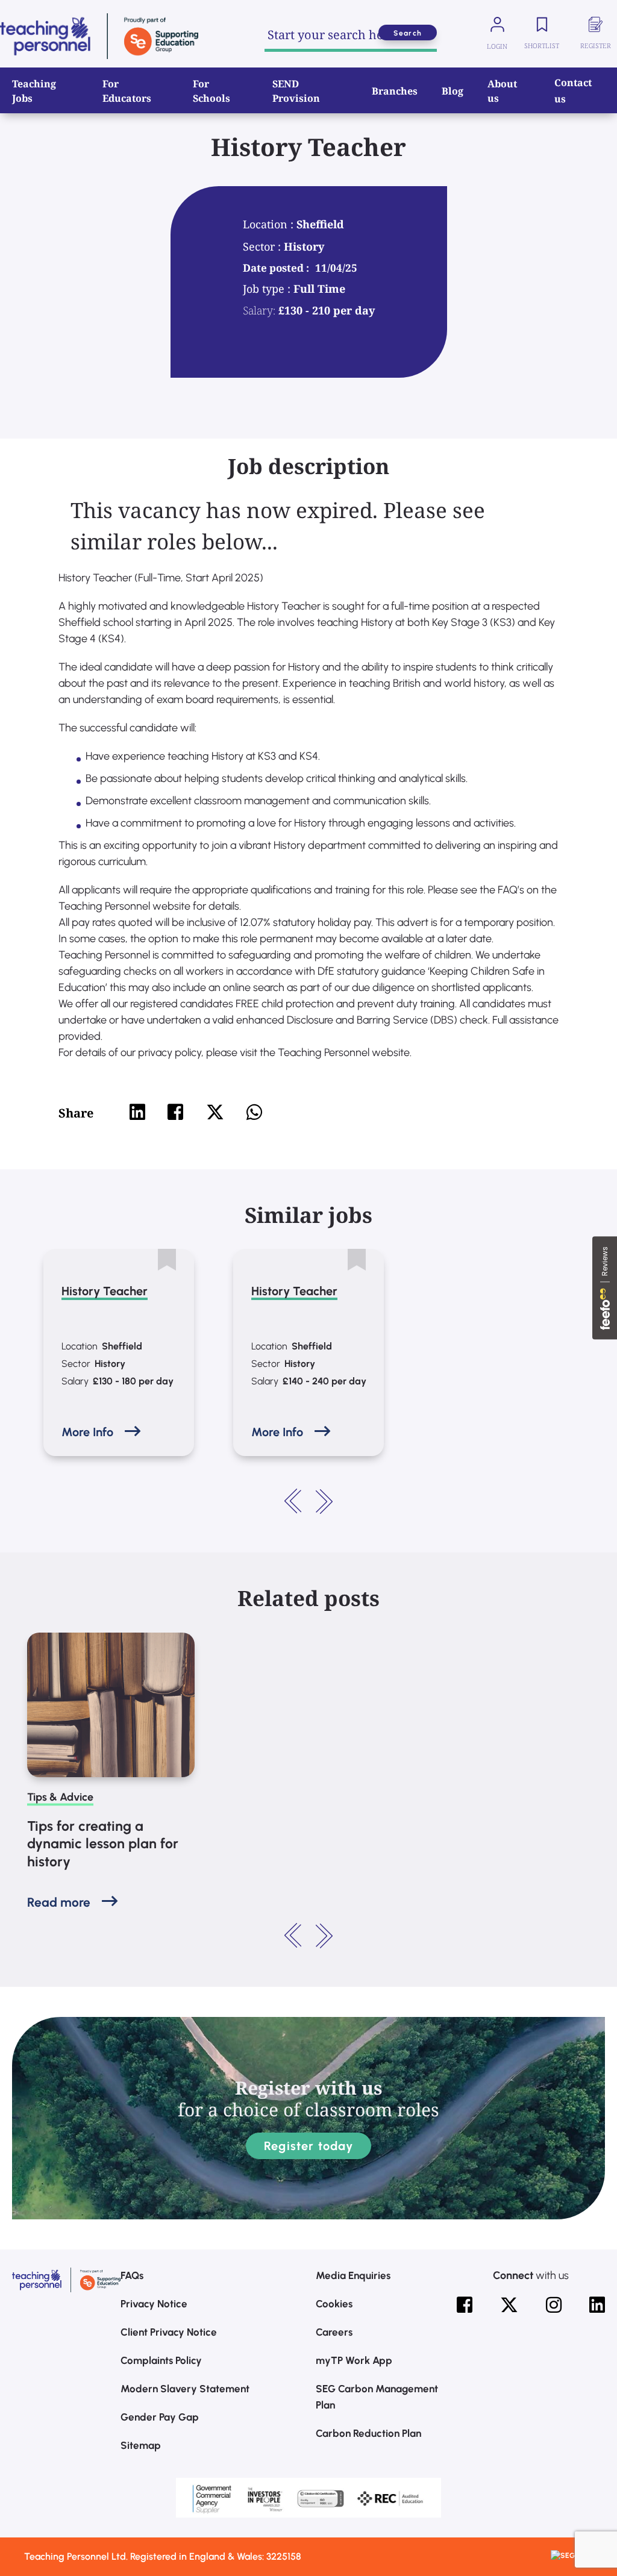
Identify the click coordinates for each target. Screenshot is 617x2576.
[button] (293, 1501)
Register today (308, 2146)
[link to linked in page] (597, 2305)
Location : (270, 224)
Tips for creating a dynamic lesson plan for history (103, 1844)
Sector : (263, 246)
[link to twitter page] (509, 2305)
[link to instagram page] (554, 2305)
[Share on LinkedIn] (137, 1112)
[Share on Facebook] (175, 1112)
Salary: (259, 310)
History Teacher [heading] (105, 1291)
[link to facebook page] (465, 2305)
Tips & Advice (60, 1797)
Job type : (268, 289)
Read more (59, 1902)
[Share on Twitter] (215, 1112)
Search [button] (408, 33)
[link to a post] (111, 1705)
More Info (87, 1432)
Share (76, 1113)
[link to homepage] (99, 36)
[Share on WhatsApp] (254, 1112)
